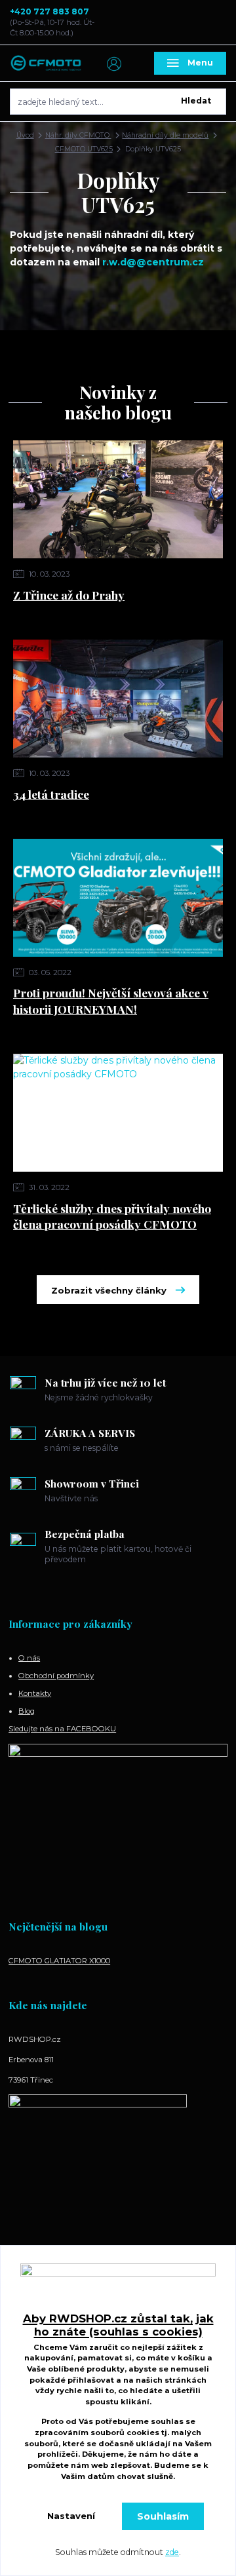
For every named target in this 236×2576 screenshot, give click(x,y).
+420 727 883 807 (49, 11)
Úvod (25, 135)
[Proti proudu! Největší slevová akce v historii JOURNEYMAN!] (118, 898)
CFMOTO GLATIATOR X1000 (59, 1961)
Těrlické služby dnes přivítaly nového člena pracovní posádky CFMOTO (112, 1216)
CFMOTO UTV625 (84, 149)
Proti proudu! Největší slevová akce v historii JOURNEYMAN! (111, 1001)
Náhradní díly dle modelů (165, 135)
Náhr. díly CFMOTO (78, 135)
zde (172, 2552)
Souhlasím (163, 2516)
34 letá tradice (51, 794)
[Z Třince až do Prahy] (118, 499)
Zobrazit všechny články (109, 1290)
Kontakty (35, 1693)
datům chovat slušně (130, 2476)
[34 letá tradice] (118, 699)
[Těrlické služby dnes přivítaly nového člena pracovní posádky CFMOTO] (118, 1113)
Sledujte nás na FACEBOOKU (62, 1729)
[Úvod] (46, 64)
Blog (27, 1711)
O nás (29, 1658)
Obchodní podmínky (56, 1676)
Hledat (196, 101)
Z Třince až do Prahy (69, 595)
